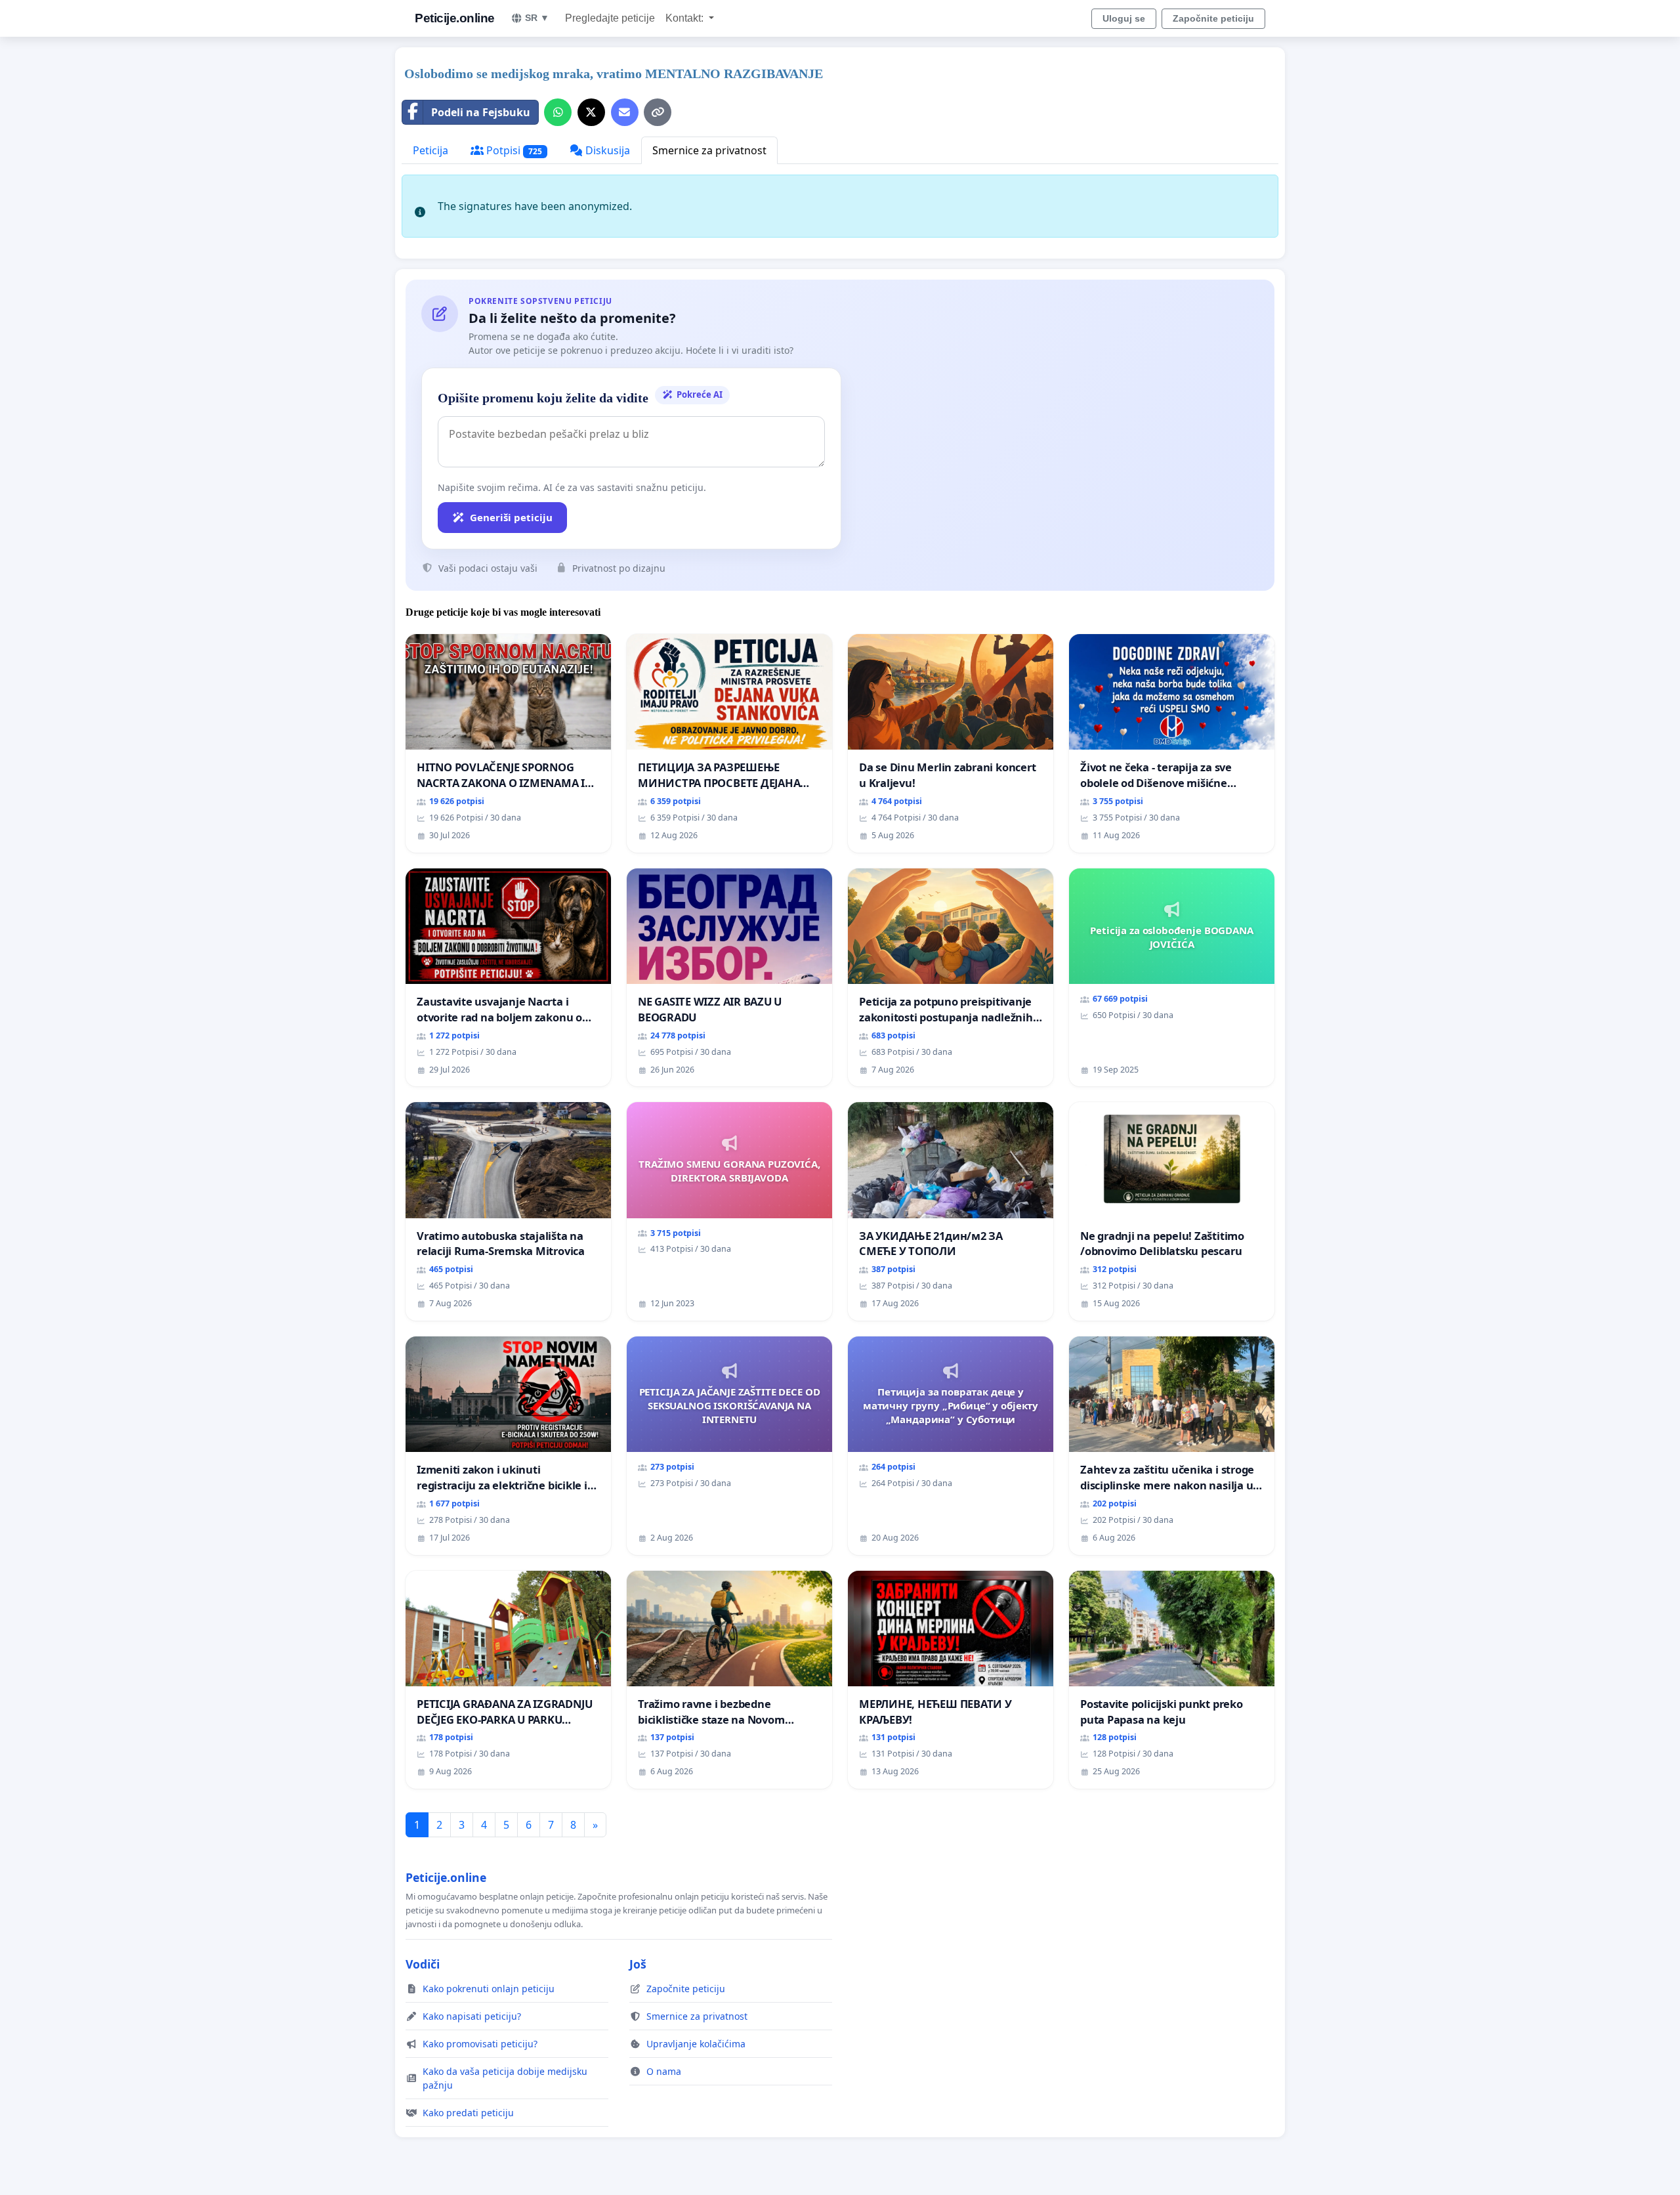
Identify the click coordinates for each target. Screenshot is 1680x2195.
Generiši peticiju (511, 517)
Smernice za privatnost (709, 150)
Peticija (430, 150)
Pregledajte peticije (610, 18)
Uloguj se (1124, 18)
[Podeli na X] (591, 112)
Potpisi (513, 150)
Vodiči (423, 1964)
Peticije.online (455, 18)
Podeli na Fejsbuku (481, 112)
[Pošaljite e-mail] (625, 112)
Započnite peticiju (1213, 18)
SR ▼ (537, 18)
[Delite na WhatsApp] (558, 112)
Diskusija (606, 150)
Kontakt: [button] (686, 18)
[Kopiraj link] (658, 112)
